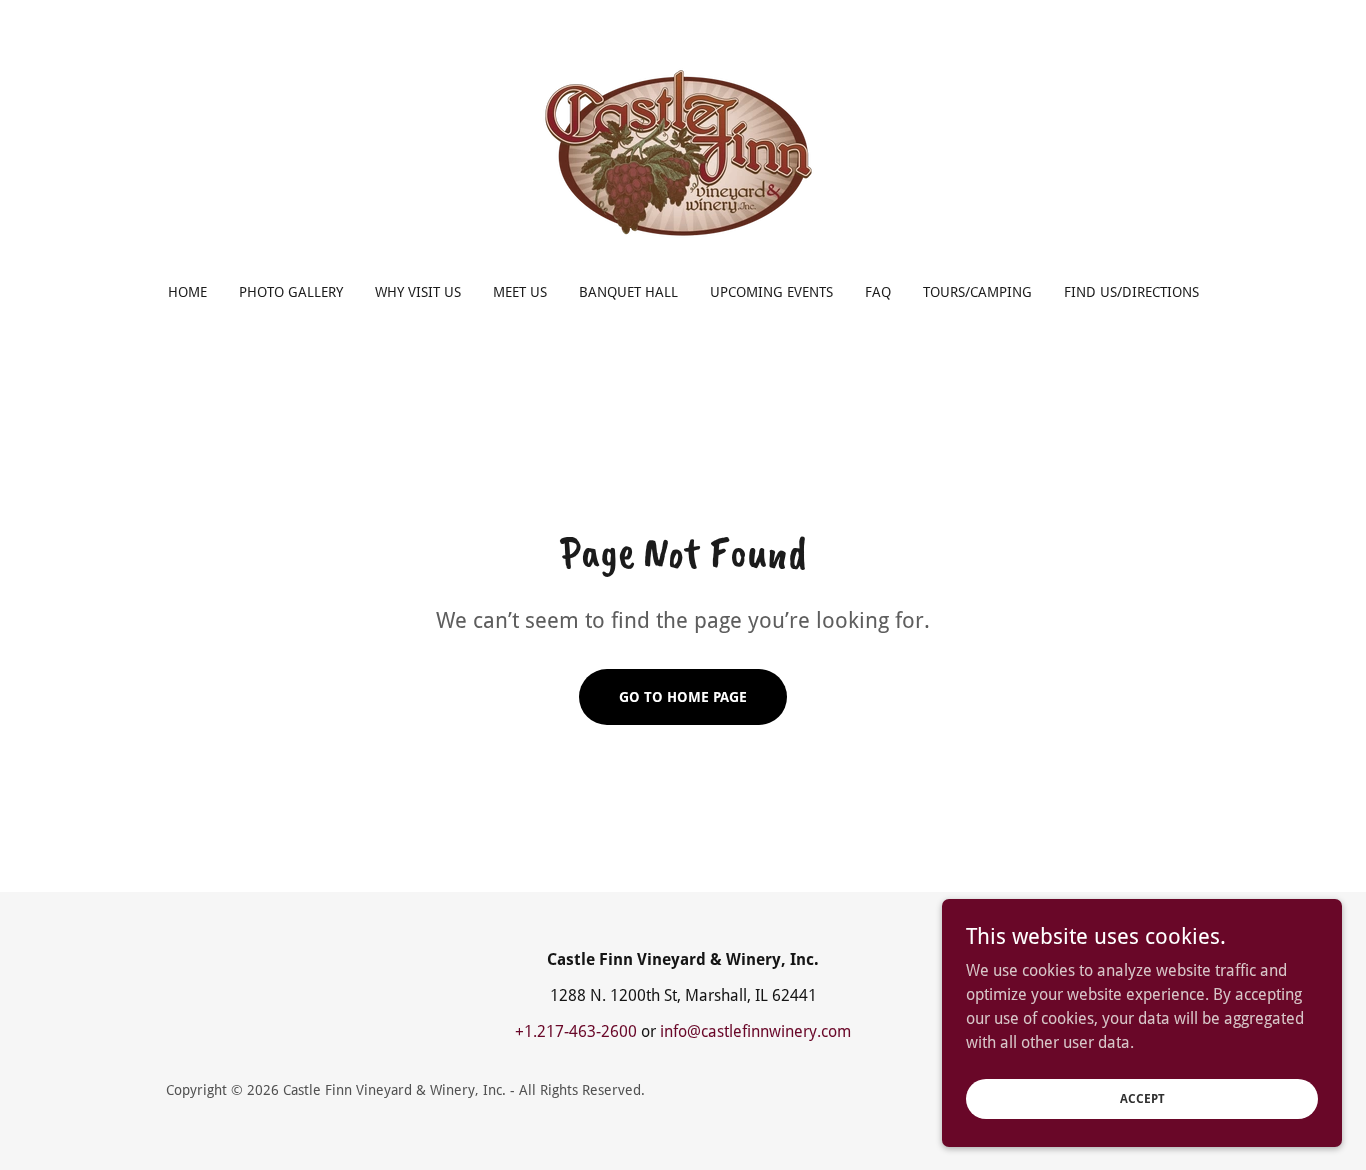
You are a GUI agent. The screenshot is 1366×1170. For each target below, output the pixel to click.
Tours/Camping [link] (977, 292)
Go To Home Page (683, 697)
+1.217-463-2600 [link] (576, 1031)
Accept (1142, 1098)
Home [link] (187, 292)
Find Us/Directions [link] (1131, 292)
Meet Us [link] (520, 292)
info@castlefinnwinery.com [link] (755, 1031)
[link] (682, 154)
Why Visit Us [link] (418, 292)
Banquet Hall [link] (628, 292)
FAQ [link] (878, 292)
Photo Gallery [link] (291, 292)
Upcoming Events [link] (771, 292)
